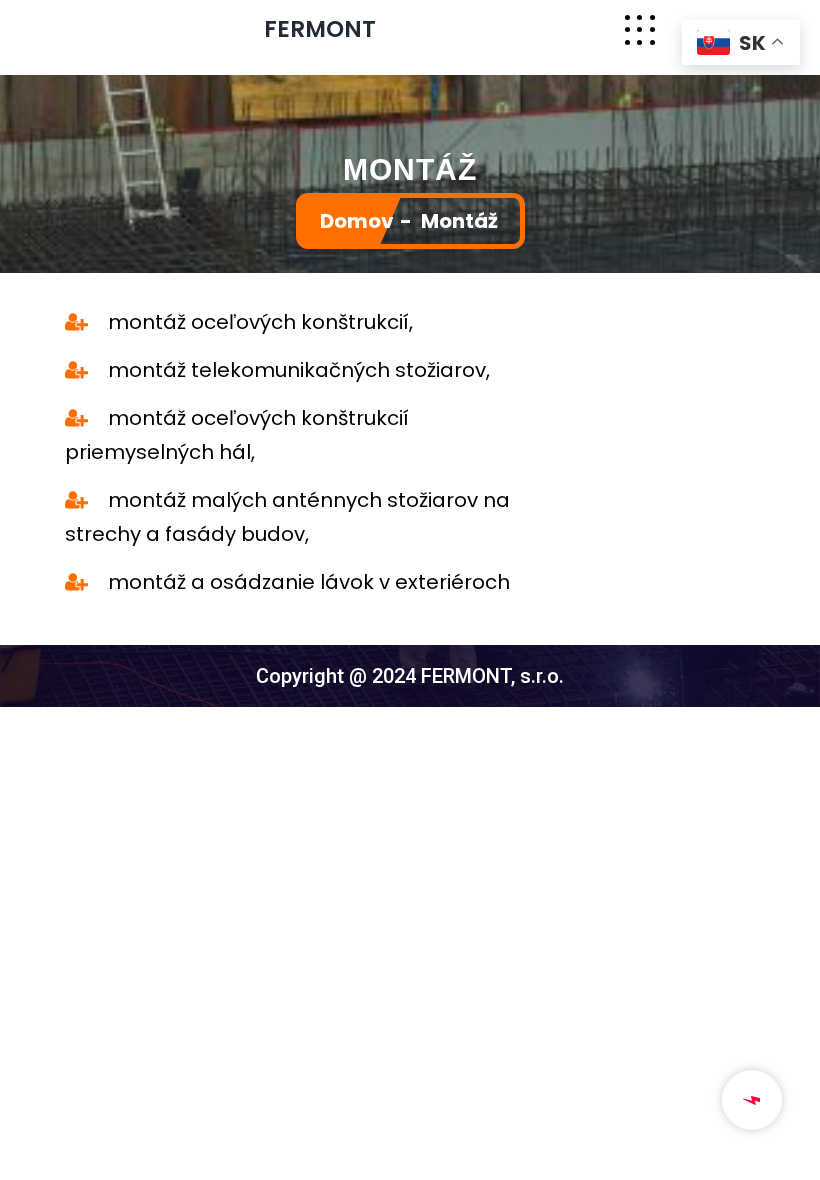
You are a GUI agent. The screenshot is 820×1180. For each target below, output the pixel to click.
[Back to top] (796, 1156)
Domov (357, 221)
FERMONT (320, 29)
